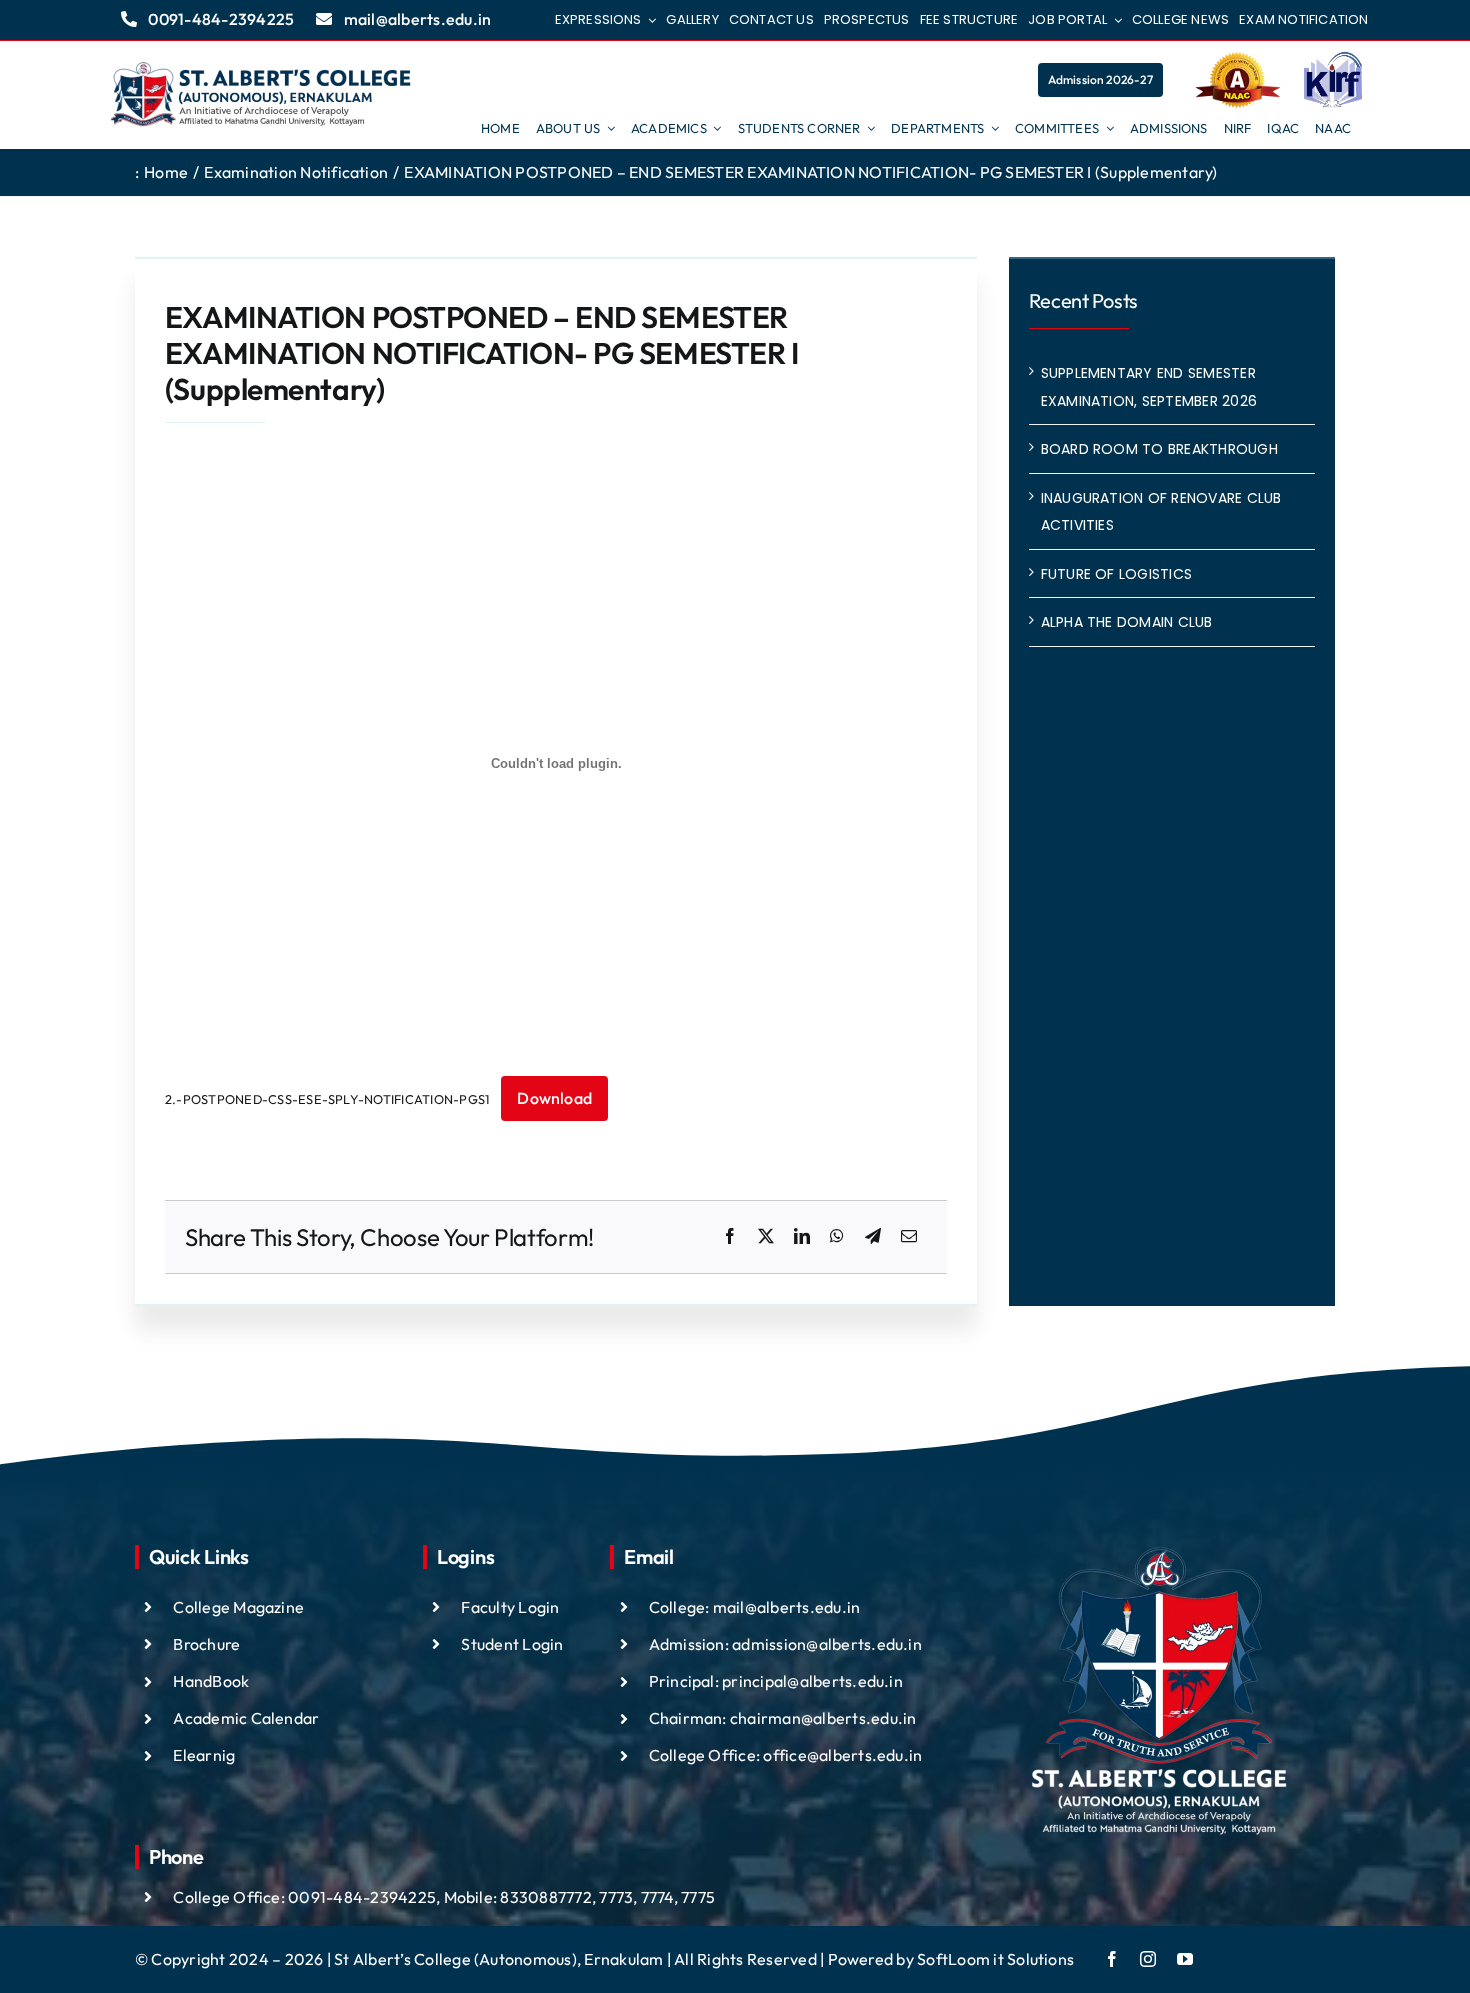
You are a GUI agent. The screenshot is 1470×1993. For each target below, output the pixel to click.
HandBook (211, 1681)
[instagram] (1148, 1959)
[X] (766, 1237)
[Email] (909, 1237)
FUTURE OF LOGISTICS (1117, 574)
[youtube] (1185, 1959)
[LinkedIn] (802, 1237)
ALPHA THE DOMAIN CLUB (1127, 622)
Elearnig (204, 1755)
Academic (211, 1718)
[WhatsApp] (837, 1237)
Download (554, 1098)
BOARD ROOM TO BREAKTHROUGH (1159, 449)
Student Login (512, 1644)
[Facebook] (730, 1237)
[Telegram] (873, 1237)
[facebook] (1112, 1959)
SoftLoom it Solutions (995, 1959)
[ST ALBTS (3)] (261, 95)
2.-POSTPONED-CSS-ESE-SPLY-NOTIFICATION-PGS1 (327, 1099)
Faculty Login (510, 1607)
